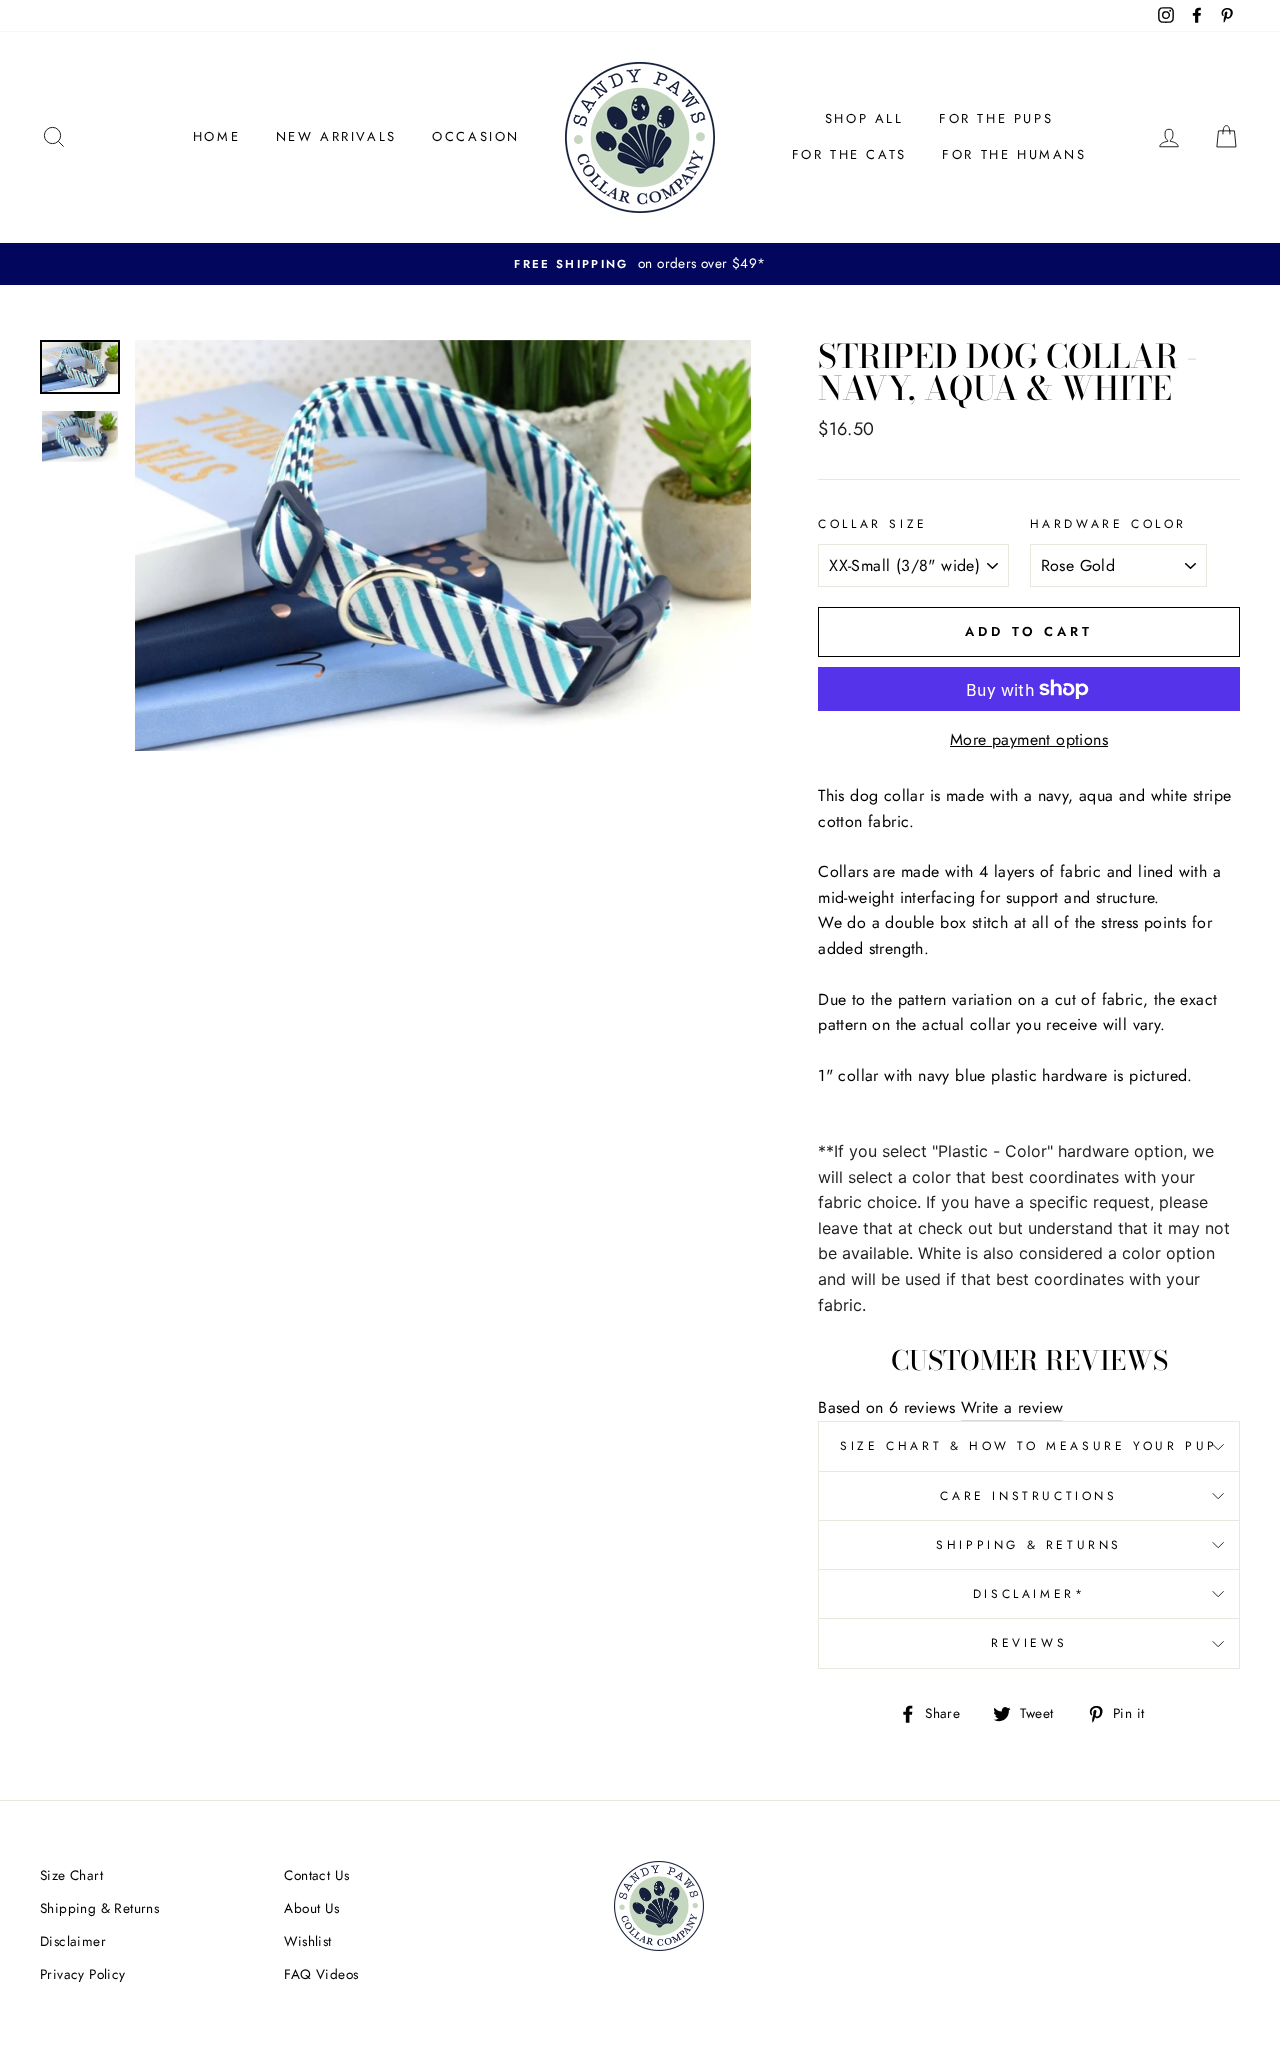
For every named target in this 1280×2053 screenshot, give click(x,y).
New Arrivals (336, 136)
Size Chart (71, 1875)
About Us (311, 1908)
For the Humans (1014, 154)
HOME (216, 136)
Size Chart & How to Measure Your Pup (1029, 1446)
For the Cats (849, 154)
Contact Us (316, 1875)
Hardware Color (1108, 524)
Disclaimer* (1029, 1594)
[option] (640, 264)
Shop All (864, 118)
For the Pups (996, 118)
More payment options (1029, 739)
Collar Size (873, 524)
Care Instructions (1028, 1496)
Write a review (1012, 1407)
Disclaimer (73, 1941)
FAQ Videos (321, 1974)
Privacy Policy (83, 1974)
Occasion (476, 136)
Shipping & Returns (1029, 1545)
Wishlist (307, 1941)
